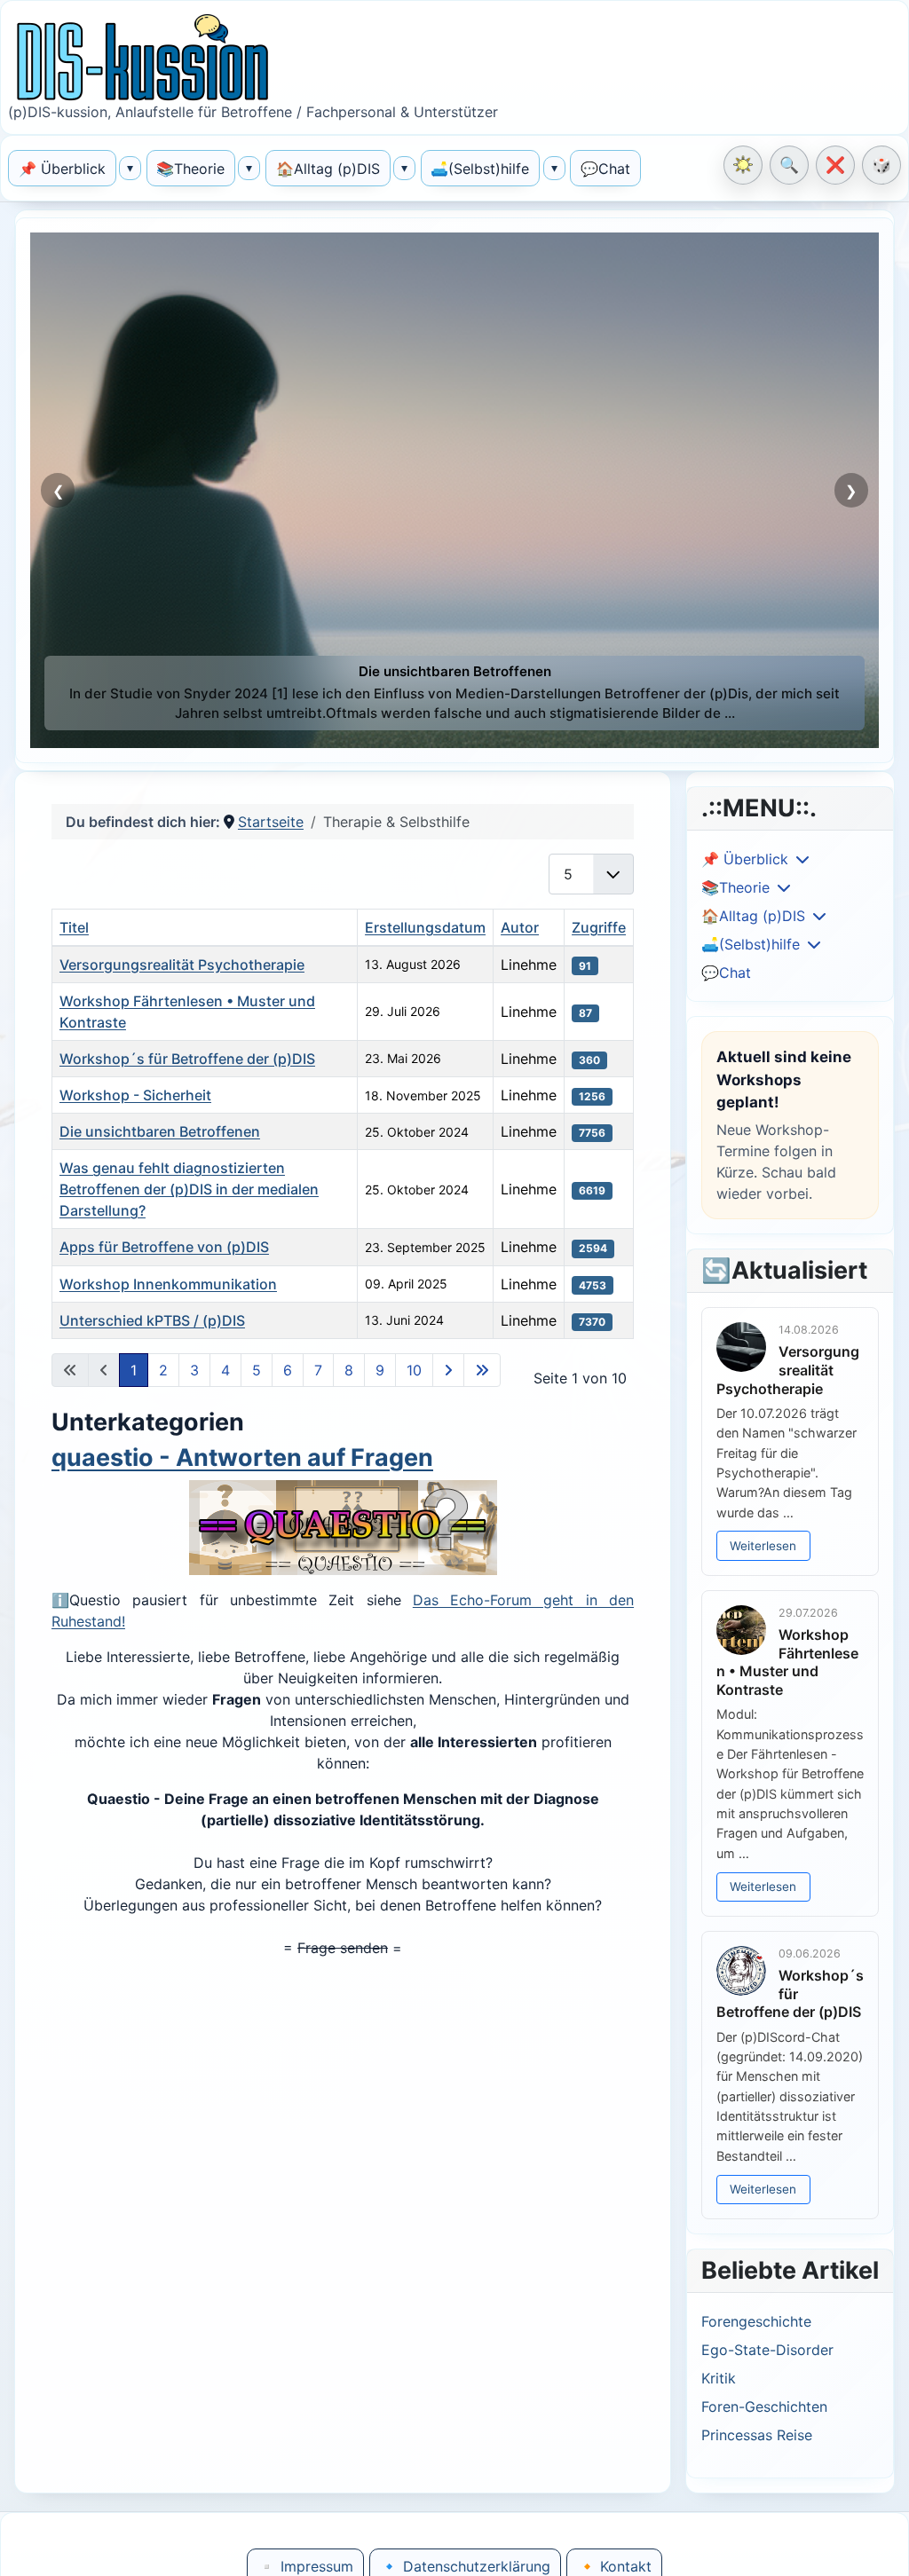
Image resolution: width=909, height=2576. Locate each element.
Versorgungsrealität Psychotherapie (182, 965)
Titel (74, 927)
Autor (520, 927)
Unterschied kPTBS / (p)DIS (152, 1320)
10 (414, 1370)
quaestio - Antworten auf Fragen (242, 1457)
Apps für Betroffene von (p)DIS (164, 1247)
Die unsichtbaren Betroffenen (160, 1131)
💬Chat (726, 973)
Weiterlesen (763, 1546)
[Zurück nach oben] (879, 2544)
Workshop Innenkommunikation (168, 1284)
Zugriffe (599, 927)
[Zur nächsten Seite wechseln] (448, 1370)
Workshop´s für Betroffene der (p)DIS (187, 1059)
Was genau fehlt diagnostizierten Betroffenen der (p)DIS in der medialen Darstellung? (189, 1189)
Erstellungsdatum (425, 927)
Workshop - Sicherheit (135, 1095)
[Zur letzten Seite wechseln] (482, 1370)
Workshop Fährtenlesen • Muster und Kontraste (787, 1662)
